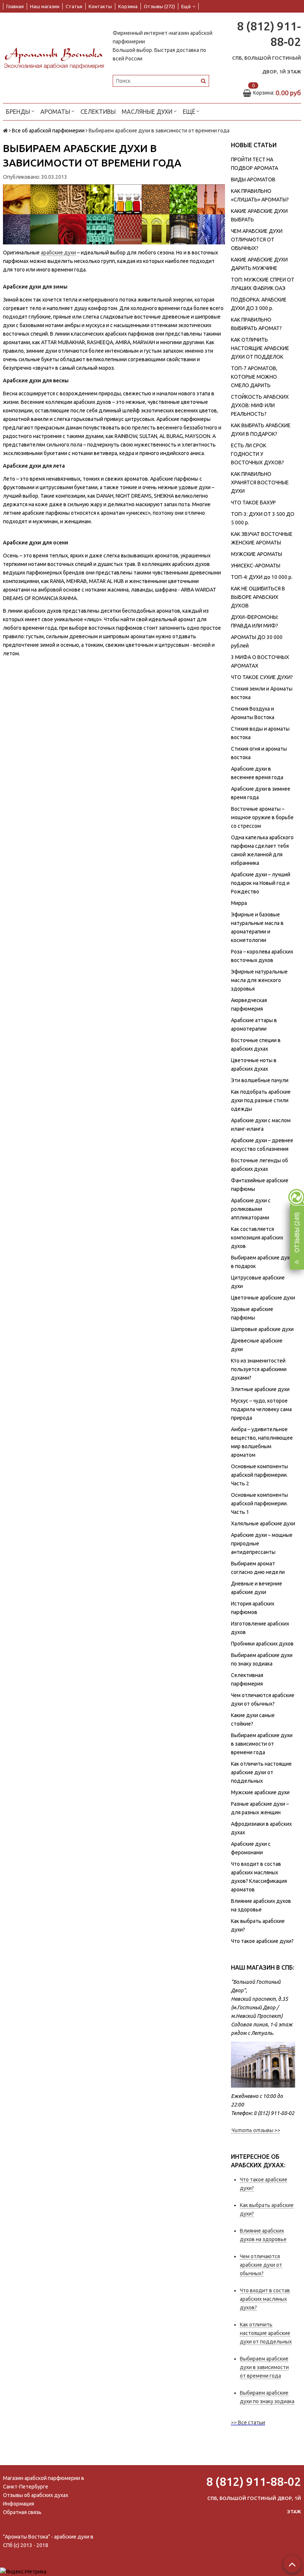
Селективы (98, 112)
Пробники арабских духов (262, 1644)
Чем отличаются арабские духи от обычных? (261, 2265)
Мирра (239, 903)
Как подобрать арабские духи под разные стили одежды (261, 1100)
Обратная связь (22, 2512)
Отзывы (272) (159, 6)
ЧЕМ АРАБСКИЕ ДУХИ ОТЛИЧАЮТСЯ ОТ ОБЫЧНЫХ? (257, 240)
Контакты (100, 6)
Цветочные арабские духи (263, 1298)
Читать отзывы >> (255, 2130)
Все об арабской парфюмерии (48, 131)
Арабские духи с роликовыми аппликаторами (251, 1209)
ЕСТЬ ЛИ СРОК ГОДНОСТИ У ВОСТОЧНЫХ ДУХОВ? (257, 454)
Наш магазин (45, 6)
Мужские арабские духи (260, 1792)
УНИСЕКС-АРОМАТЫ (256, 566)
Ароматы (56, 112)
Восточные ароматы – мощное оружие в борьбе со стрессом (262, 817)
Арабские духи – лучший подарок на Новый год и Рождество (261, 883)
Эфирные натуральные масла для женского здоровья (259, 980)
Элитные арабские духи (260, 1389)
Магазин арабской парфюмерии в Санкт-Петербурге (44, 2482)
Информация (19, 2504)
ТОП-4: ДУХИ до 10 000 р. (262, 577)
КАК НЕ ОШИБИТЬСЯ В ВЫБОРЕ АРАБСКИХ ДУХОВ (258, 597)
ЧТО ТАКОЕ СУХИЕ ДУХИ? (262, 677)
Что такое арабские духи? (262, 1941)
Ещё (186, 6)
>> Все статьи (248, 2422)
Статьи (74, 6)
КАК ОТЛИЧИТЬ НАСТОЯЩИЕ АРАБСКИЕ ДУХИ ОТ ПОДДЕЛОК (260, 348)
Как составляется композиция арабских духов (257, 1238)
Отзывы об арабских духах (36, 2495)
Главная (15, 6)
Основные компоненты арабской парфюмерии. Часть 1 (260, 1503)
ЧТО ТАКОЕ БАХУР (253, 503)
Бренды (19, 112)
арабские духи (58, 253)
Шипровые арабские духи (262, 1329)
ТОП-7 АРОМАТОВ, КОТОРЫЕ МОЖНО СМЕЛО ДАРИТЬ (254, 377)
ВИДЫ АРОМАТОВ (253, 179)
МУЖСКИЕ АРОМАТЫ (257, 554)
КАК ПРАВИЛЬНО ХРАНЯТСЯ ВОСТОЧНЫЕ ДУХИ (260, 482)
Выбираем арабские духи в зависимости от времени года (262, 1744)
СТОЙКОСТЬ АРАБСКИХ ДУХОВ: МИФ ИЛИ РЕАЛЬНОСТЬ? (260, 405)
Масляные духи (148, 112)
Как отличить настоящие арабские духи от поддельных (261, 1772)
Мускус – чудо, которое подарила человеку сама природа (261, 1409)
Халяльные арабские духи (263, 1523)
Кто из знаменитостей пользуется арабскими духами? (259, 1369)
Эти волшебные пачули (260, 1080)
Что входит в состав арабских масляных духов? (265, 2299)
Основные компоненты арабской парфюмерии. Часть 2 (260, 1475)
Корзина (128, 6)
